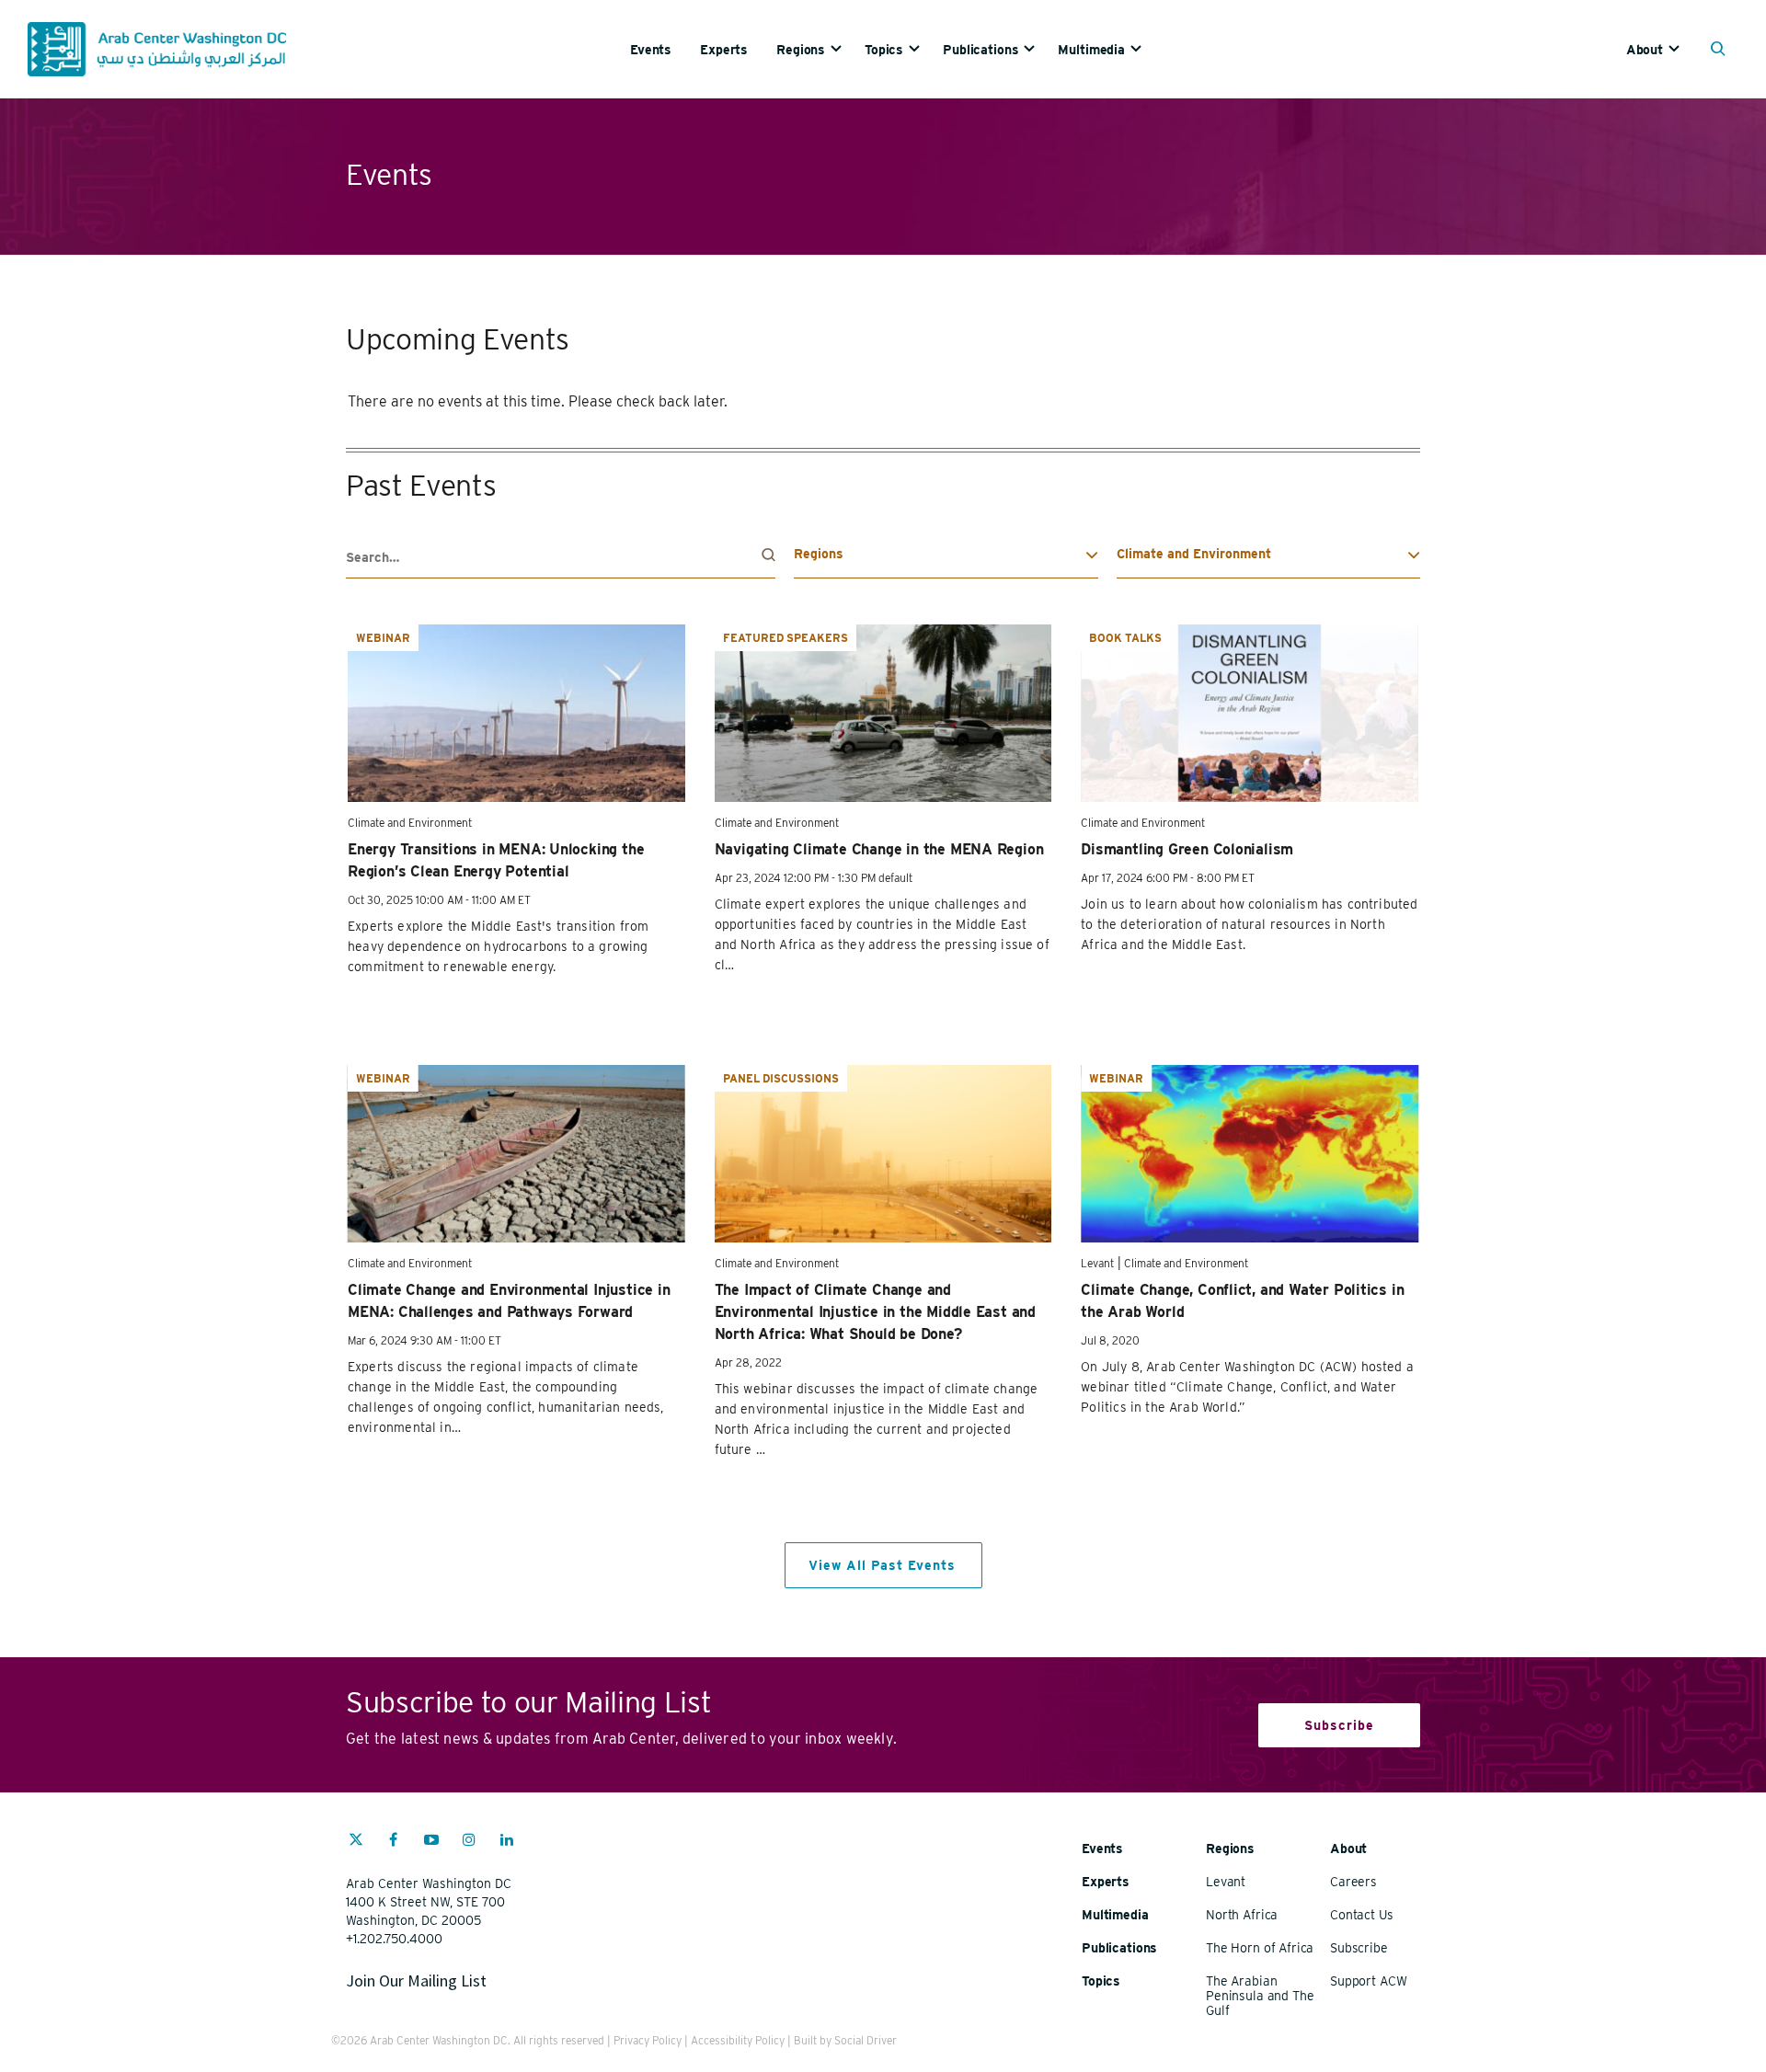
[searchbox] (561, 558)
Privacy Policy (648, 2040)
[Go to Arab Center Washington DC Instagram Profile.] (469, 1842)
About (1645, 50)
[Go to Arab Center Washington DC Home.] (157, 49)
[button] (1722, 51)
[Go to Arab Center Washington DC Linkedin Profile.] (507, 1842)
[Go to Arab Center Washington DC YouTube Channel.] (431, 1842)
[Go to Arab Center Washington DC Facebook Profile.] (394, 1842)
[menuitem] (665, 49)
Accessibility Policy (738, 2040)
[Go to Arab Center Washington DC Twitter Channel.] (356, 1842)
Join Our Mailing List (416, 1980)
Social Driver (866, 2040)
